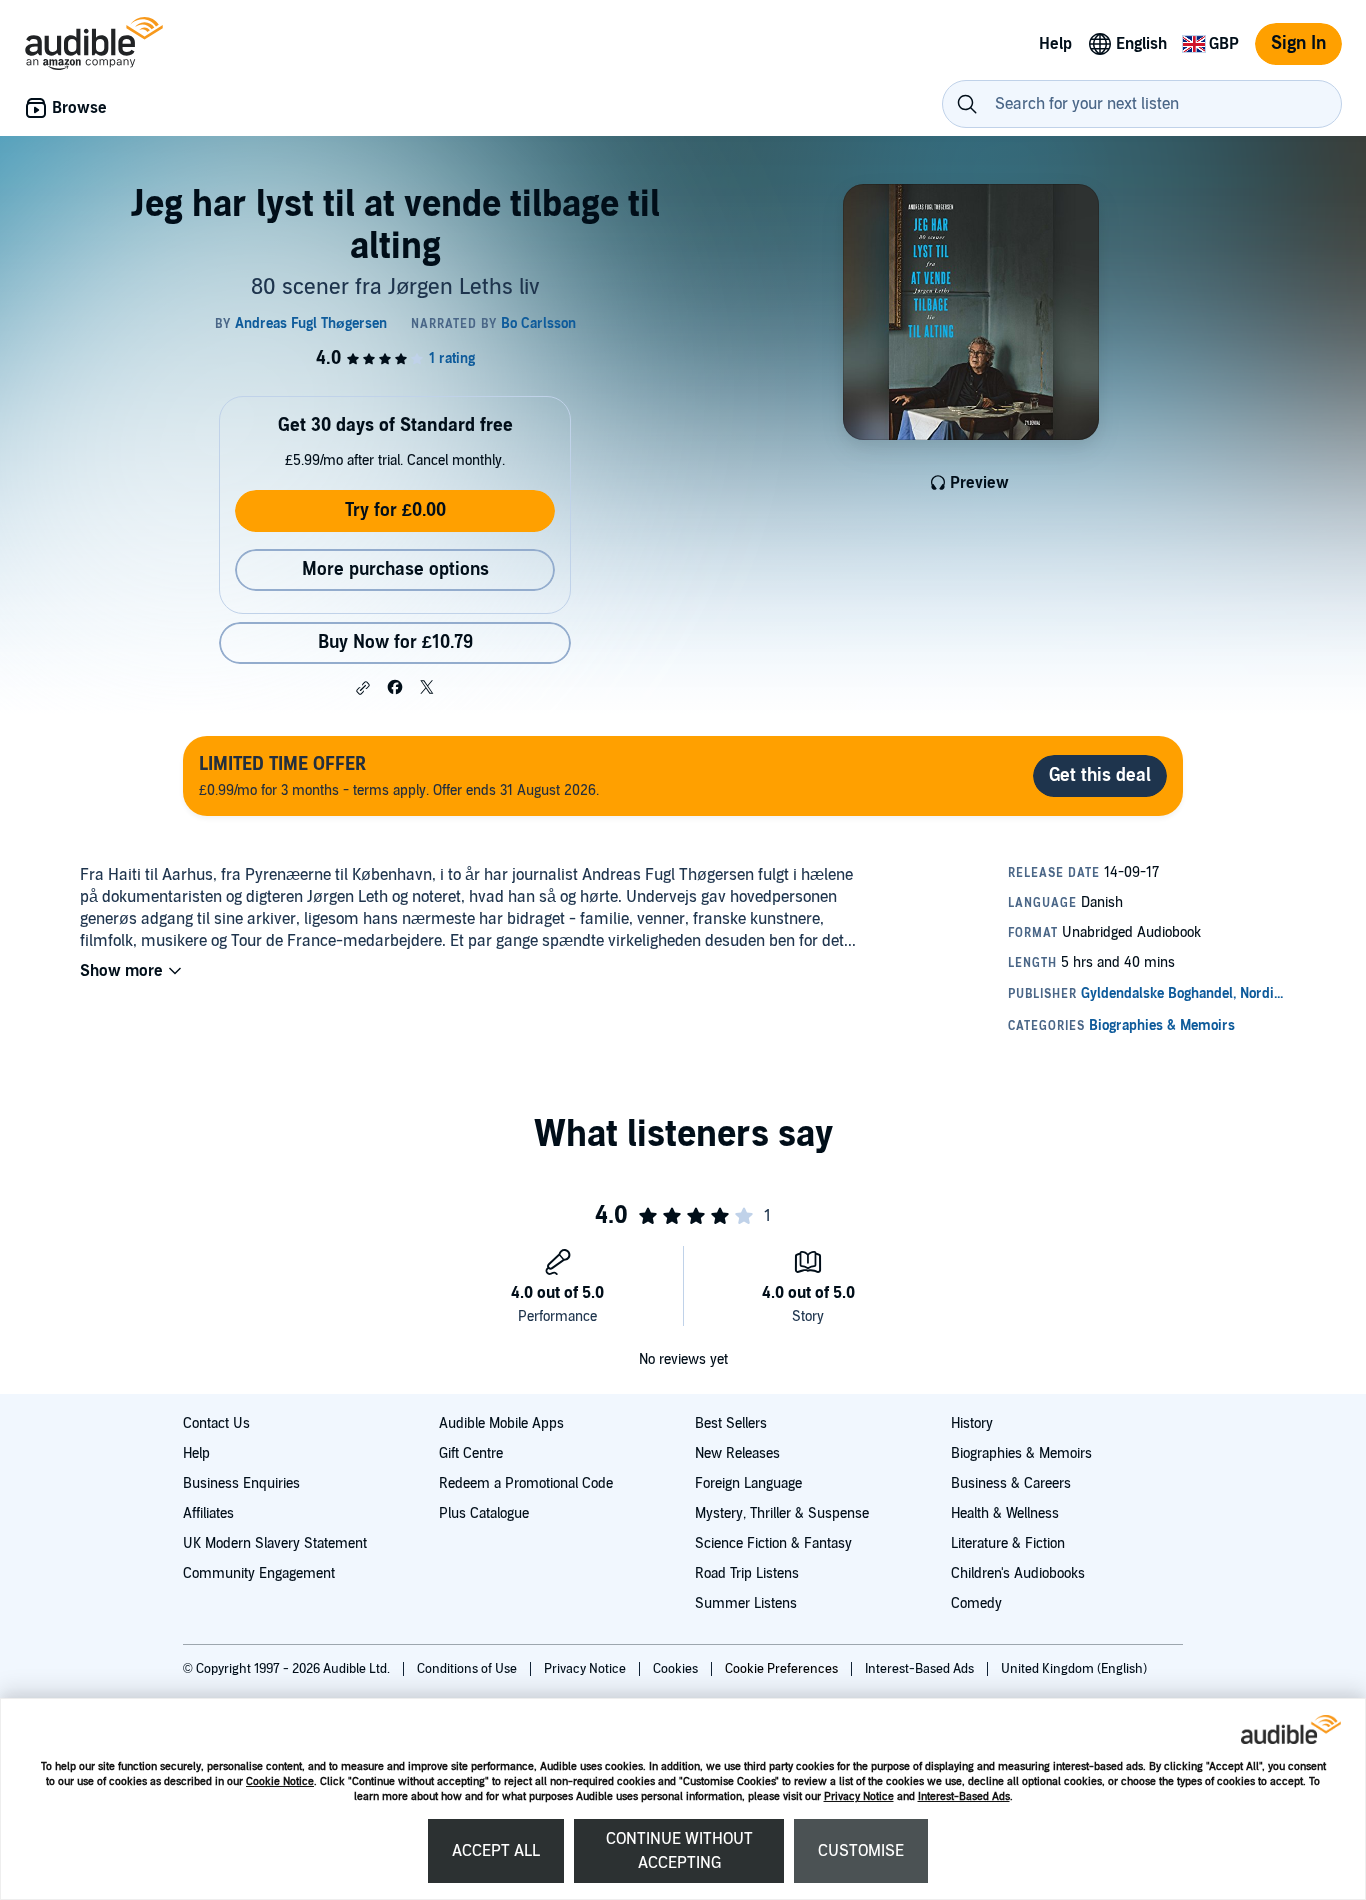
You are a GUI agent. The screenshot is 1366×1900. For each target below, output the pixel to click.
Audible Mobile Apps (501, 1423)
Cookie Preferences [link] (781, 1669)
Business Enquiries (241, 1483)
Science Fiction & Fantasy (773, 1543)
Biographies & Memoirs (1021, 1453)
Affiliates (208, 1513)
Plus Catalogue (484, 1513)
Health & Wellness (1005, 1513)
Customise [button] (861, 1851)
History (972, 1423)
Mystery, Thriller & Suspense (782, 1513)
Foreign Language (748, 1483)
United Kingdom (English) (1074, 1669)
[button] (363, 688)
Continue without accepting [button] (679, 1851)
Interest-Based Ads (964, 1796)
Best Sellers (731, 1423)
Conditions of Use (468, 1669)
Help (196, 1453)
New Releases (737, 1453)
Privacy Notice (859, 1796)
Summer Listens (746, 1603)
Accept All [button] (496, 1851)
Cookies (677, 1669)
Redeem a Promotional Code (526, 1483)
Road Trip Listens (747, 1573)
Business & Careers (1011, 1483)
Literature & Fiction (1008, 1543)
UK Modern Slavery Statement (275, 1543)
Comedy (976, 1603)
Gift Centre (471, 1453)
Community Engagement (259, 1573)
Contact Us (216, 1423)
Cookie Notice (280, 1781)
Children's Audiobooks (1018, 1573)
